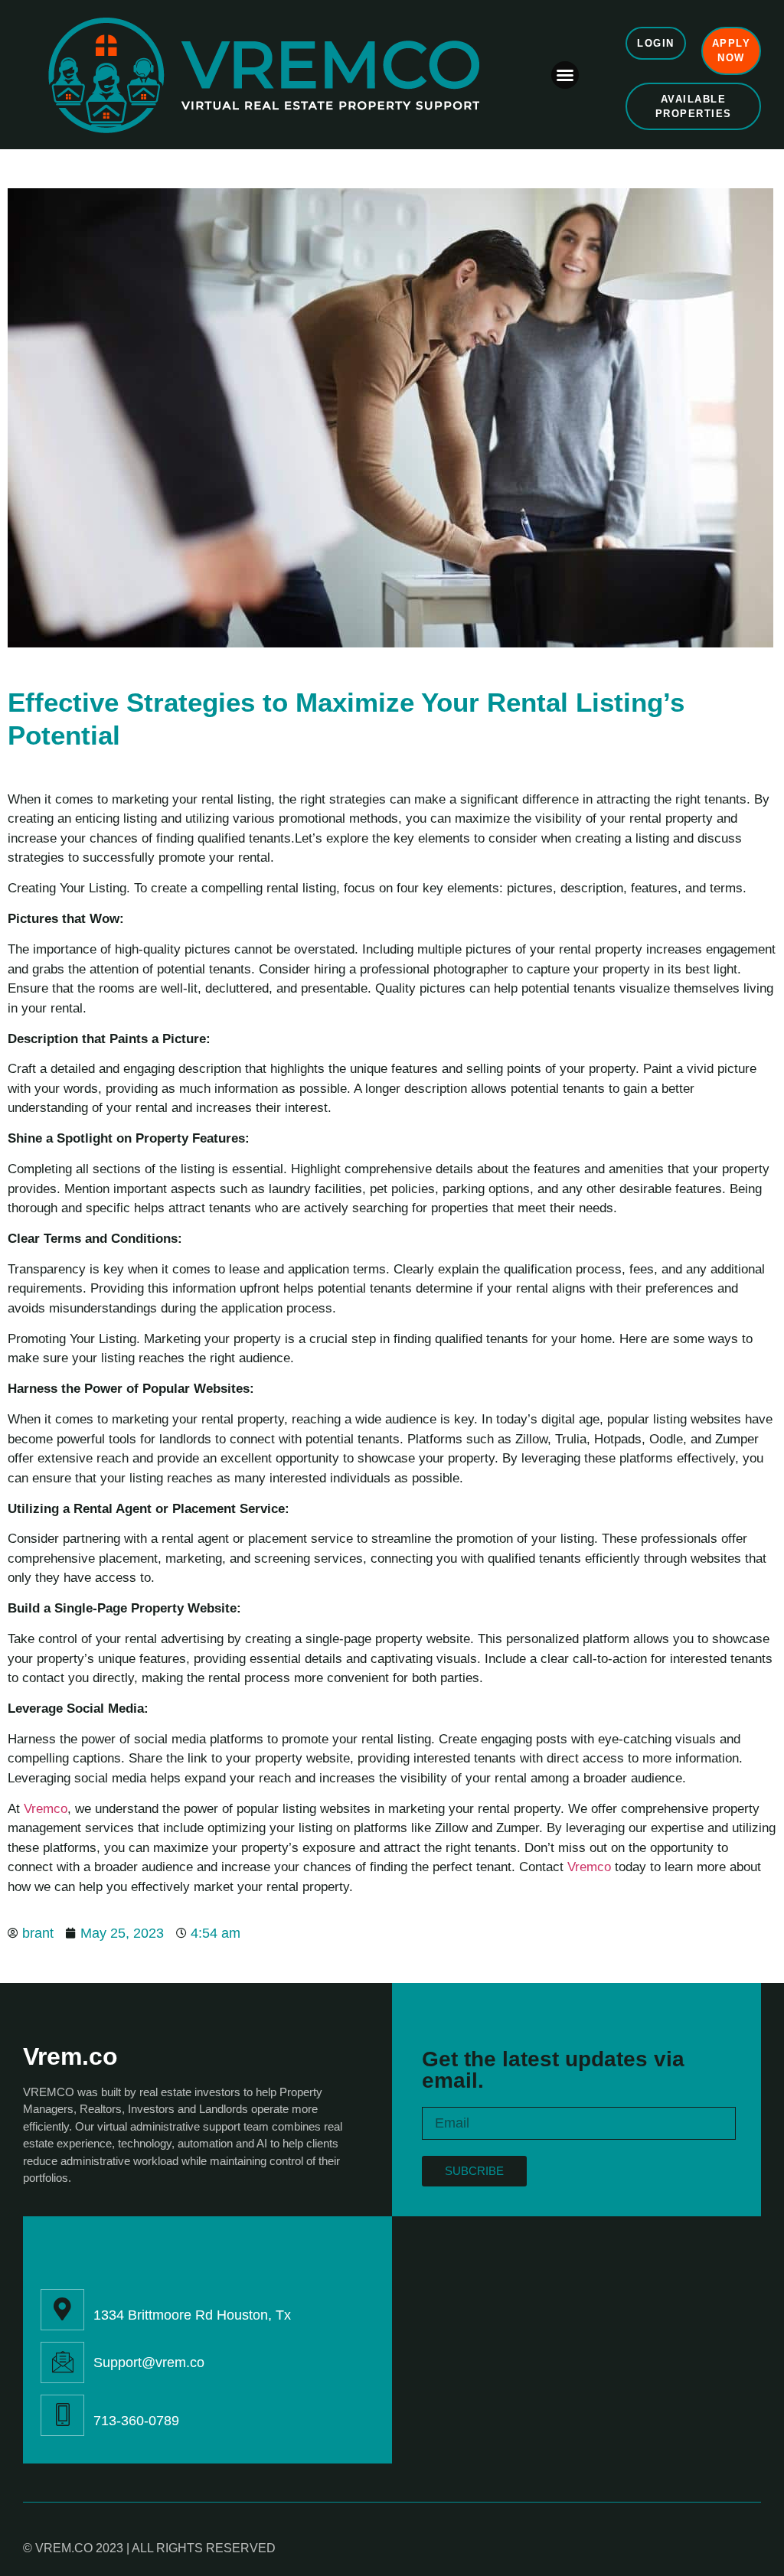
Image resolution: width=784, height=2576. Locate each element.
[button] (565, 75)
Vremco (46, 1809)
